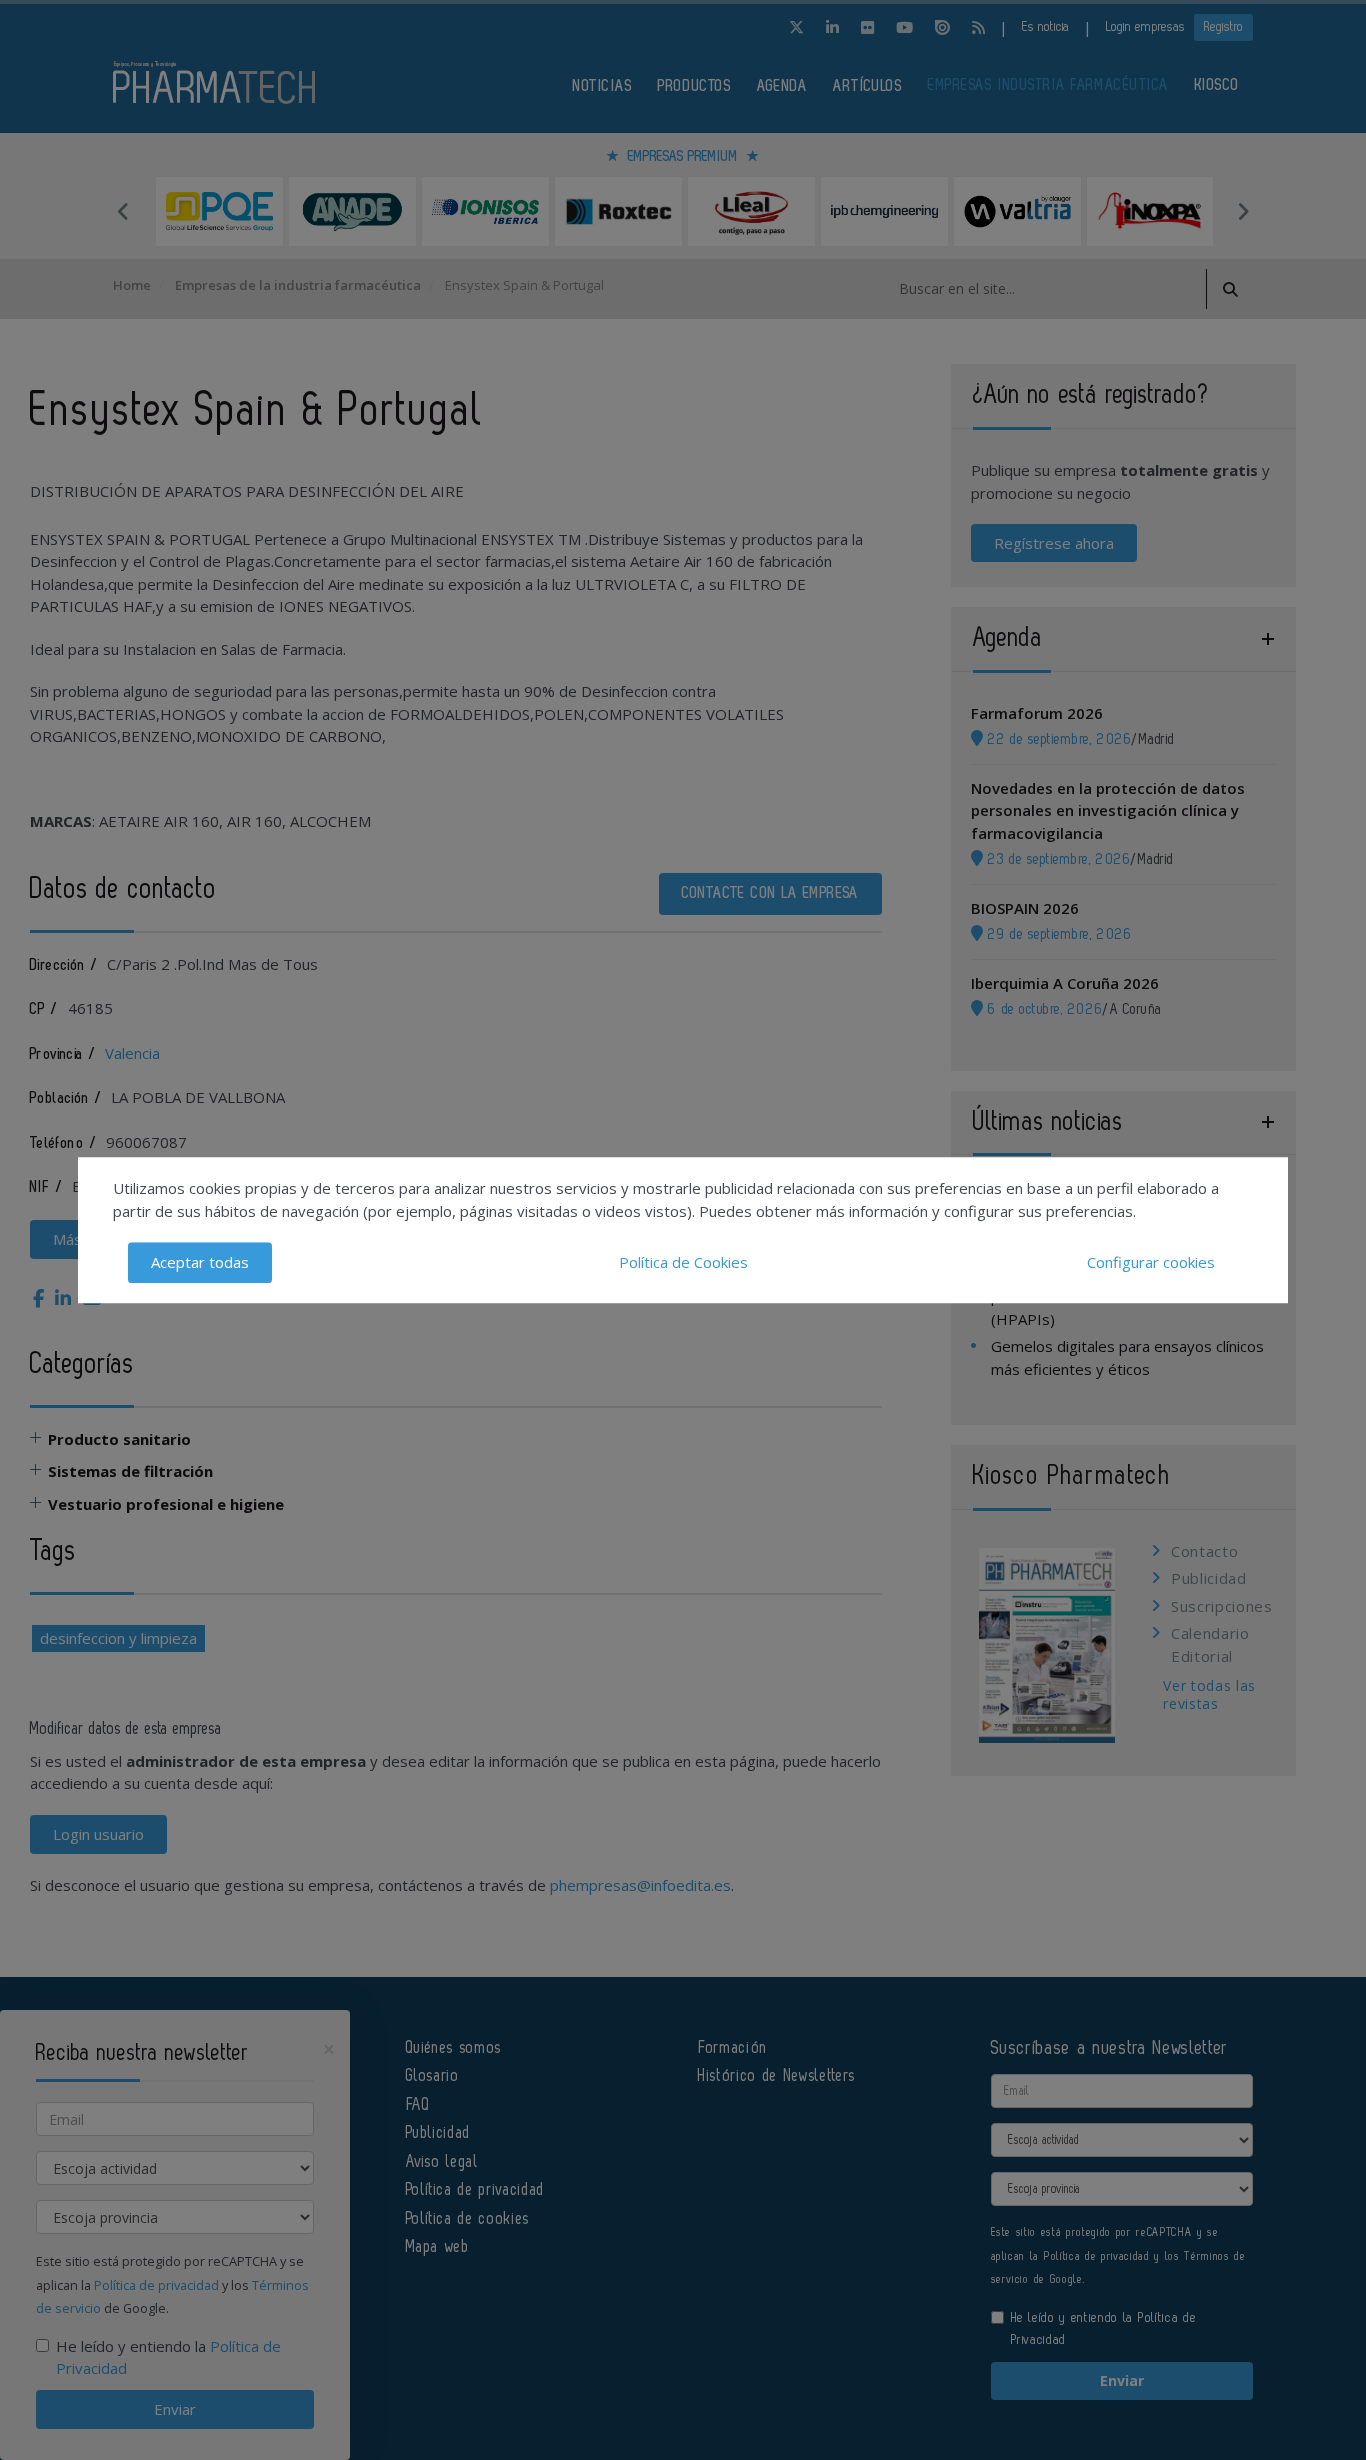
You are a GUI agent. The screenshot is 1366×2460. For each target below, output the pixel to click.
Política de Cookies (683, 1262)
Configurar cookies (1151, 1262)
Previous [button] (123, 211)
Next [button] (1243, 211)
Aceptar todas (200, 1262)
